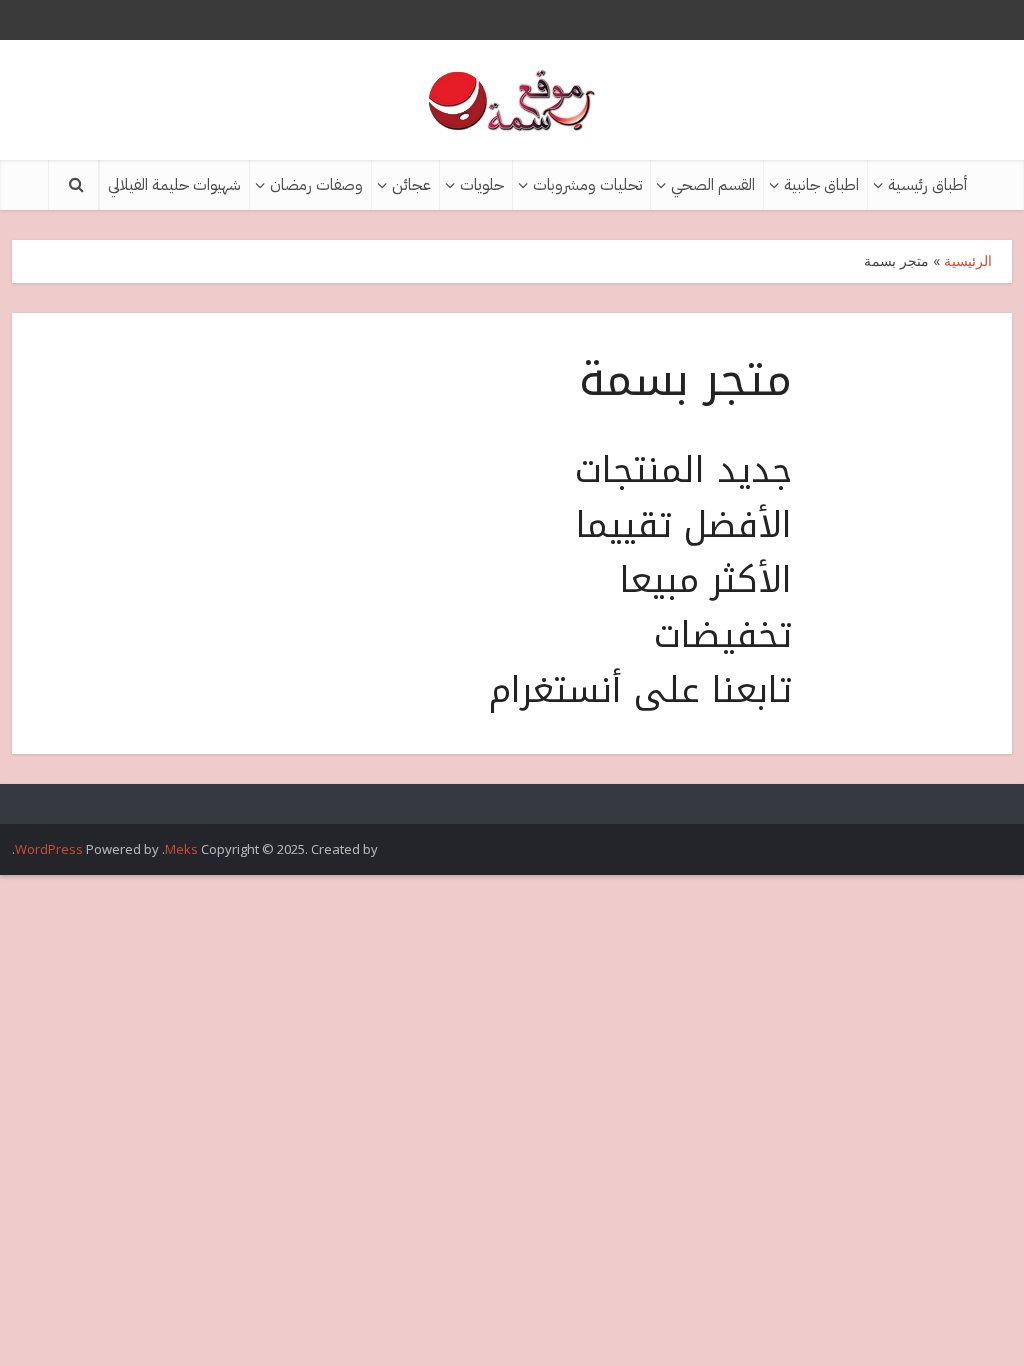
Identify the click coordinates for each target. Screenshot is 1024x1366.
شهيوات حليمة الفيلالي (174, 185)
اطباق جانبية (821, 185)
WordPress (49, 849)
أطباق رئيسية (927, 185)
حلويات (482, 185)
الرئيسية (968, 260)
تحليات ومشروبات (587, 185)
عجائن (411, 185)
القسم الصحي (713, 185)
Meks (181, 849)
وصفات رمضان (316, 185)
